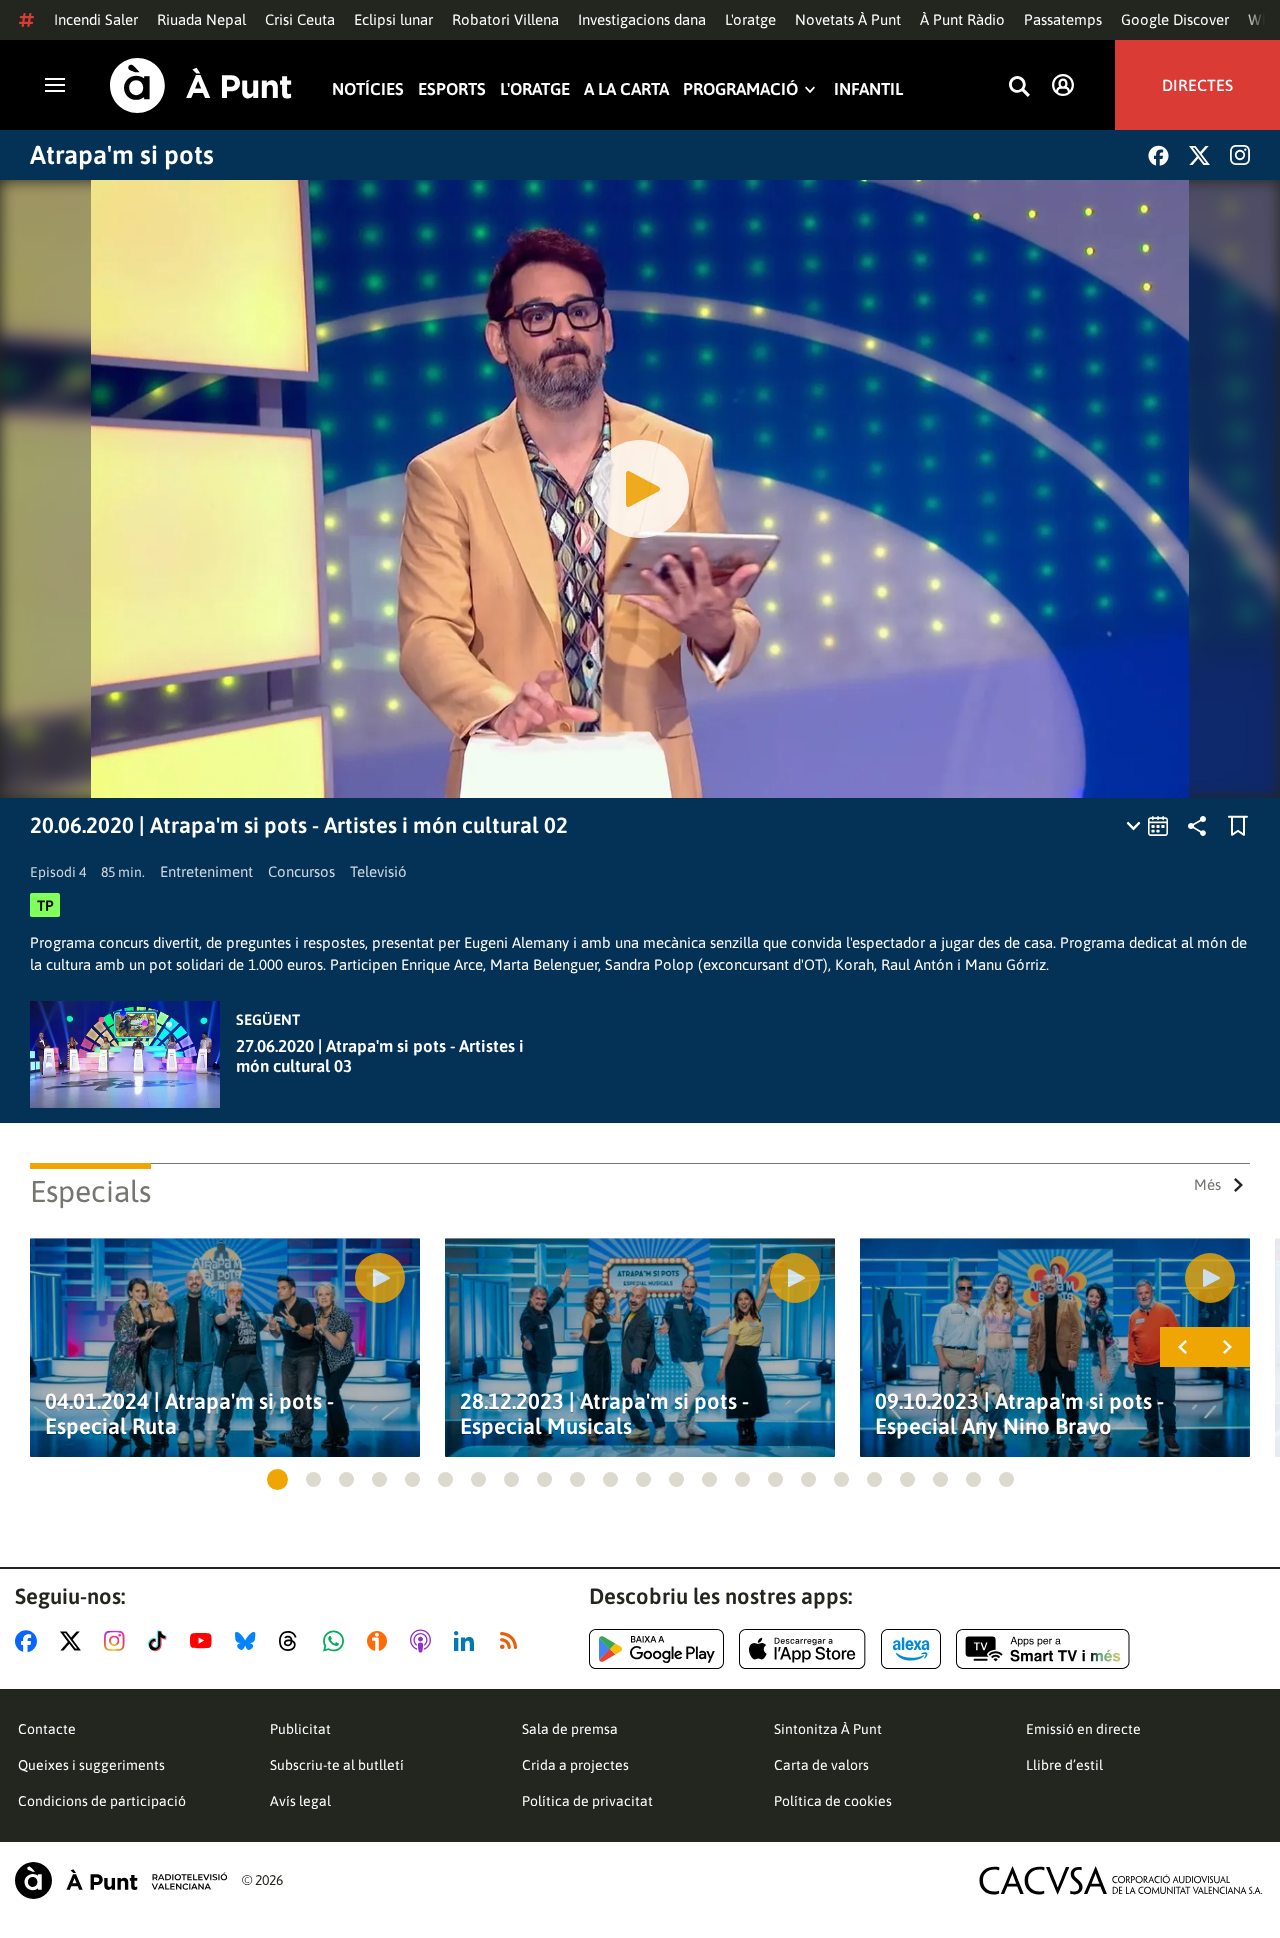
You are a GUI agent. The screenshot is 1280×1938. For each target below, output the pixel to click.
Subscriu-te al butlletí (337, 1765)
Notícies (368, 89)
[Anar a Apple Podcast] (424, 1641)
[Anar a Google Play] (656, 1649)
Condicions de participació (102, 1801)
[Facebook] (1158, 155)
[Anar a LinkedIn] (468, 1641)
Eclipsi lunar (393, 19)
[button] (277, 1479)
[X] (1199, 155)
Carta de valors (821, 1765)
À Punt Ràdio (962, 19)
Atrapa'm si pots (122, 155)
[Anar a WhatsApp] (337, 1641)
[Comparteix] (1197, 826)
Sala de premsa (570, 1729)
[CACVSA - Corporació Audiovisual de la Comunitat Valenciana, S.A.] (1121, 1880)
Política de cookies (833, 1801)
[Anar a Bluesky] (249, 1641)
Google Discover (1175, 19)
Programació (740, 89)
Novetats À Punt (848, 19)
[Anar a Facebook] (30, 1641)
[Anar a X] (74, 1641)
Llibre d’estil (1064, 1765)
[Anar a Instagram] (118, 1641)
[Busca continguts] (1019, 87)
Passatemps (1063, 19)
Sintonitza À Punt (828, 1729)
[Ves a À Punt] (201, 85)
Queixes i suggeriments (91, 1765)
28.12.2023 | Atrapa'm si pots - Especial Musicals (604, 1414)
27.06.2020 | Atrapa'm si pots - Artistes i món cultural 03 (380, 1056)
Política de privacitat (587, 1801)
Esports (452, 89)
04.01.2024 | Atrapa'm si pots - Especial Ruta (189, 1414)
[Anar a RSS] (513, 1641)
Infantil (868, 89)
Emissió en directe (1083, 1729)
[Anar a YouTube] (205, 1641)
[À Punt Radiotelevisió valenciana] (121, 1880)
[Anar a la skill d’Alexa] (911, 1649)
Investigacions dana (642, 19)
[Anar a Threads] (293, 1641)
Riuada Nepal (201, 19)
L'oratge (750, 19)
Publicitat (300, 1729)
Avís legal (300, 1801)
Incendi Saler (96, 19)
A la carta (626, 89)
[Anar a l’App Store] (802, 1649)
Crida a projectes (575, 1765)
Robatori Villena (505, 19)
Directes (1197, 85)
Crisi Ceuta (300, 19)
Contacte (47, 1729)
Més (1207, 1184)
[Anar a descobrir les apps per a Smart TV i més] (1043, 1649)
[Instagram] (1240, 155)
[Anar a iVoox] (381, 1641)
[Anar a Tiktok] (161, 1641)
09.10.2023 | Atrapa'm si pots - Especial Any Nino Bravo (1019, 1414)
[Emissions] (1148, 826)
